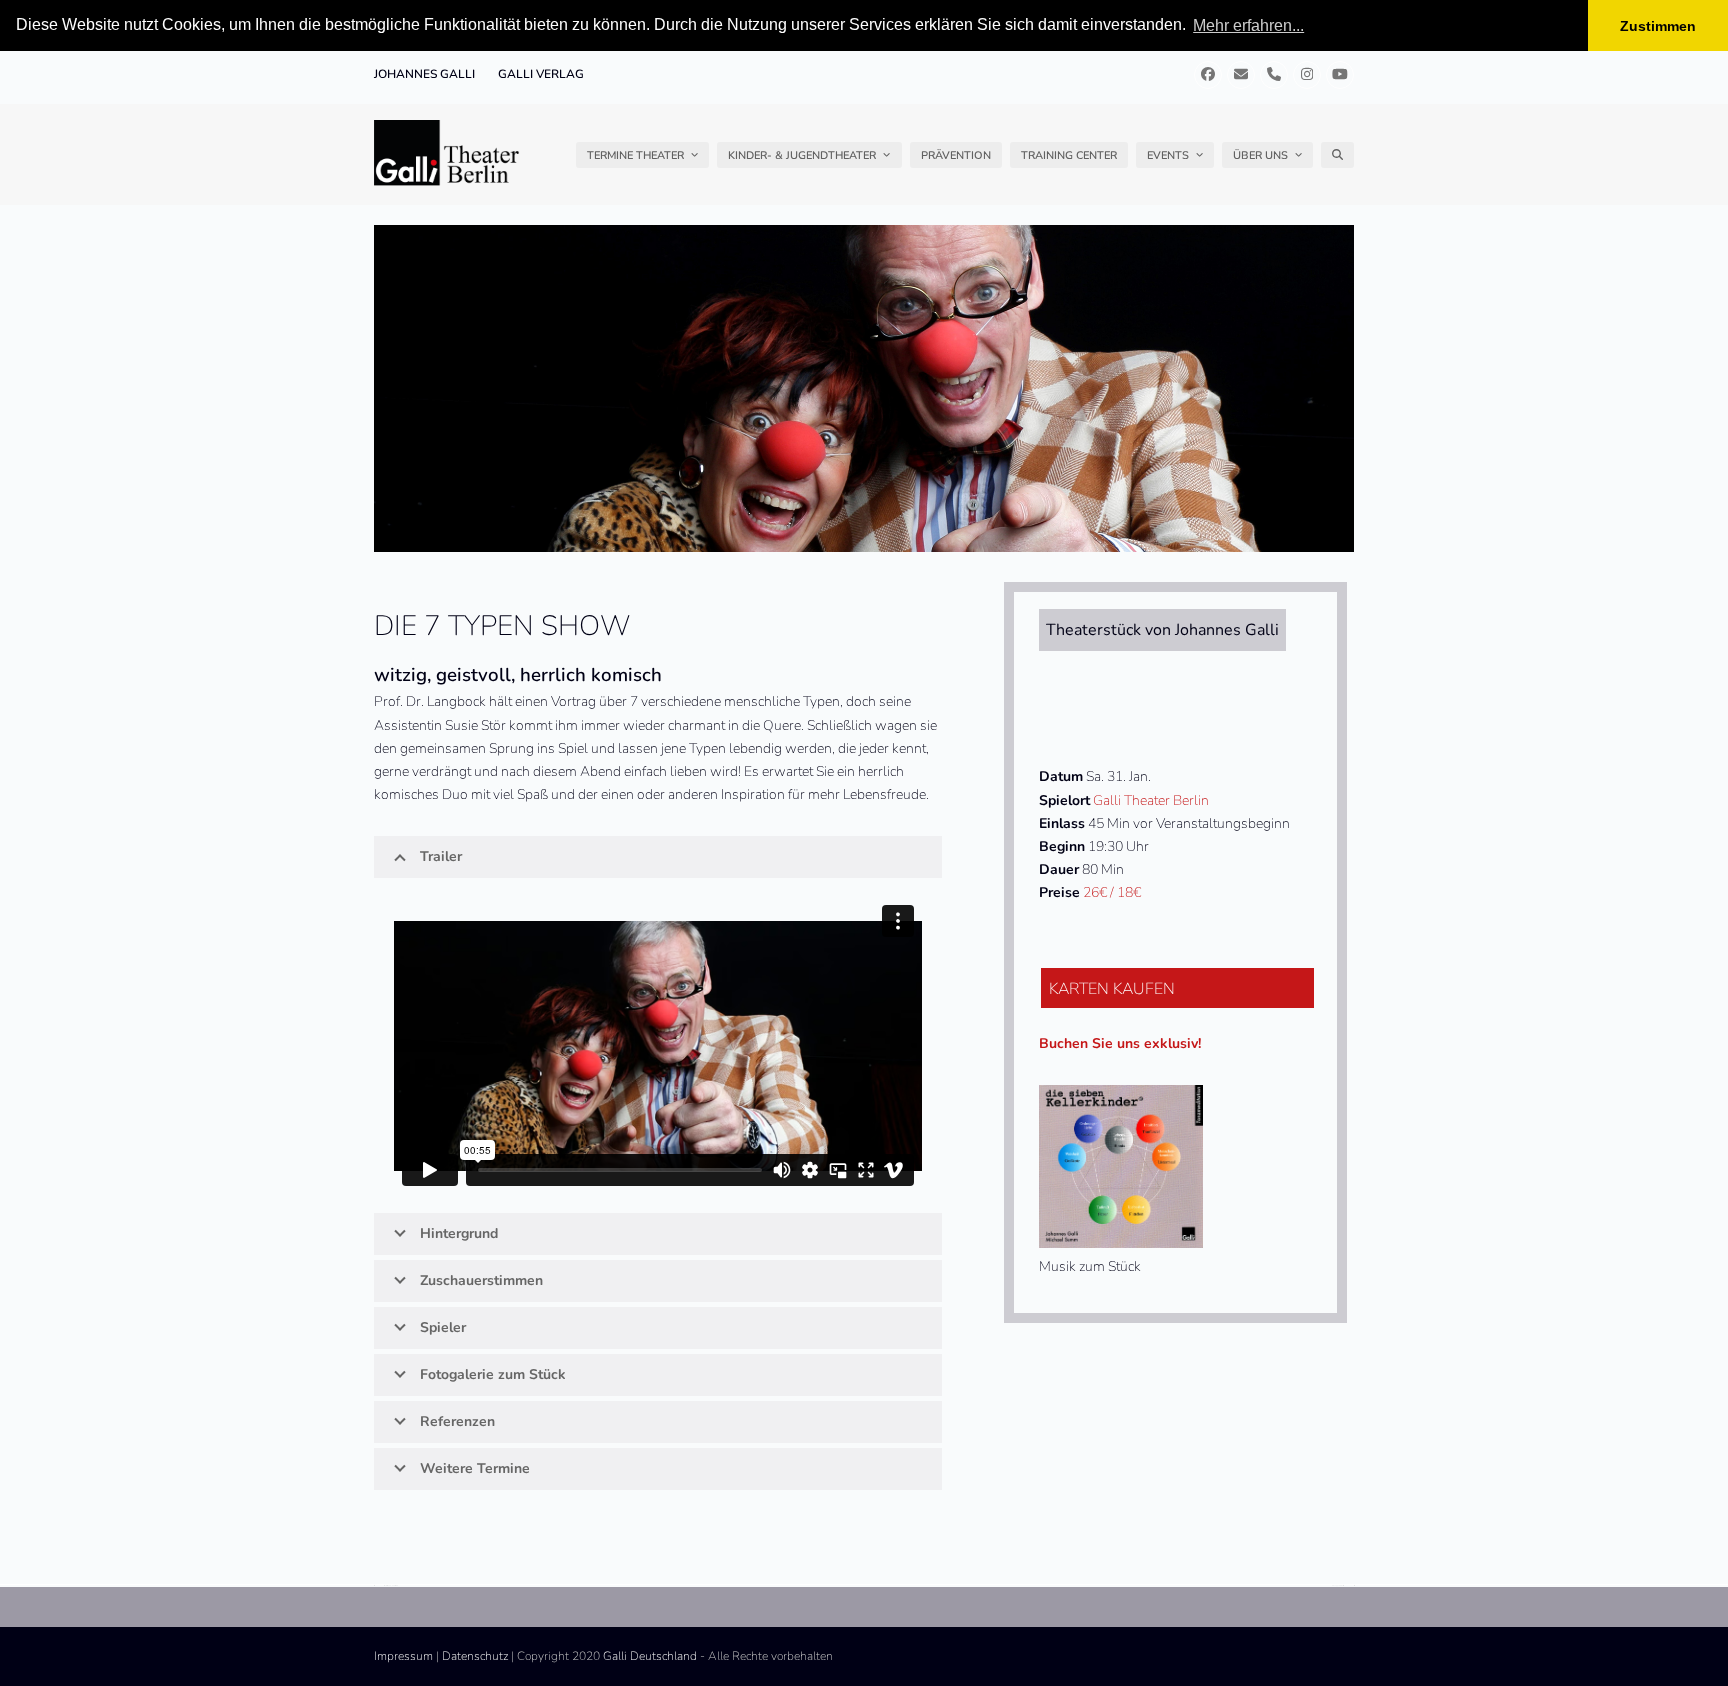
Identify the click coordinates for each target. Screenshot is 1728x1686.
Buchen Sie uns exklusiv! (1120, 1043)
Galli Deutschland (650, 1656)
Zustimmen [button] (1658, 26)
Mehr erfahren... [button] (1248, 25)
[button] (1337, 155)
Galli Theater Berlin (1151, 800)
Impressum (403, 1656)
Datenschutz (475, 1656)
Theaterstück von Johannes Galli (1162, 630)
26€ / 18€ (1112, 892)
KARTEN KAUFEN (1112, 989)
